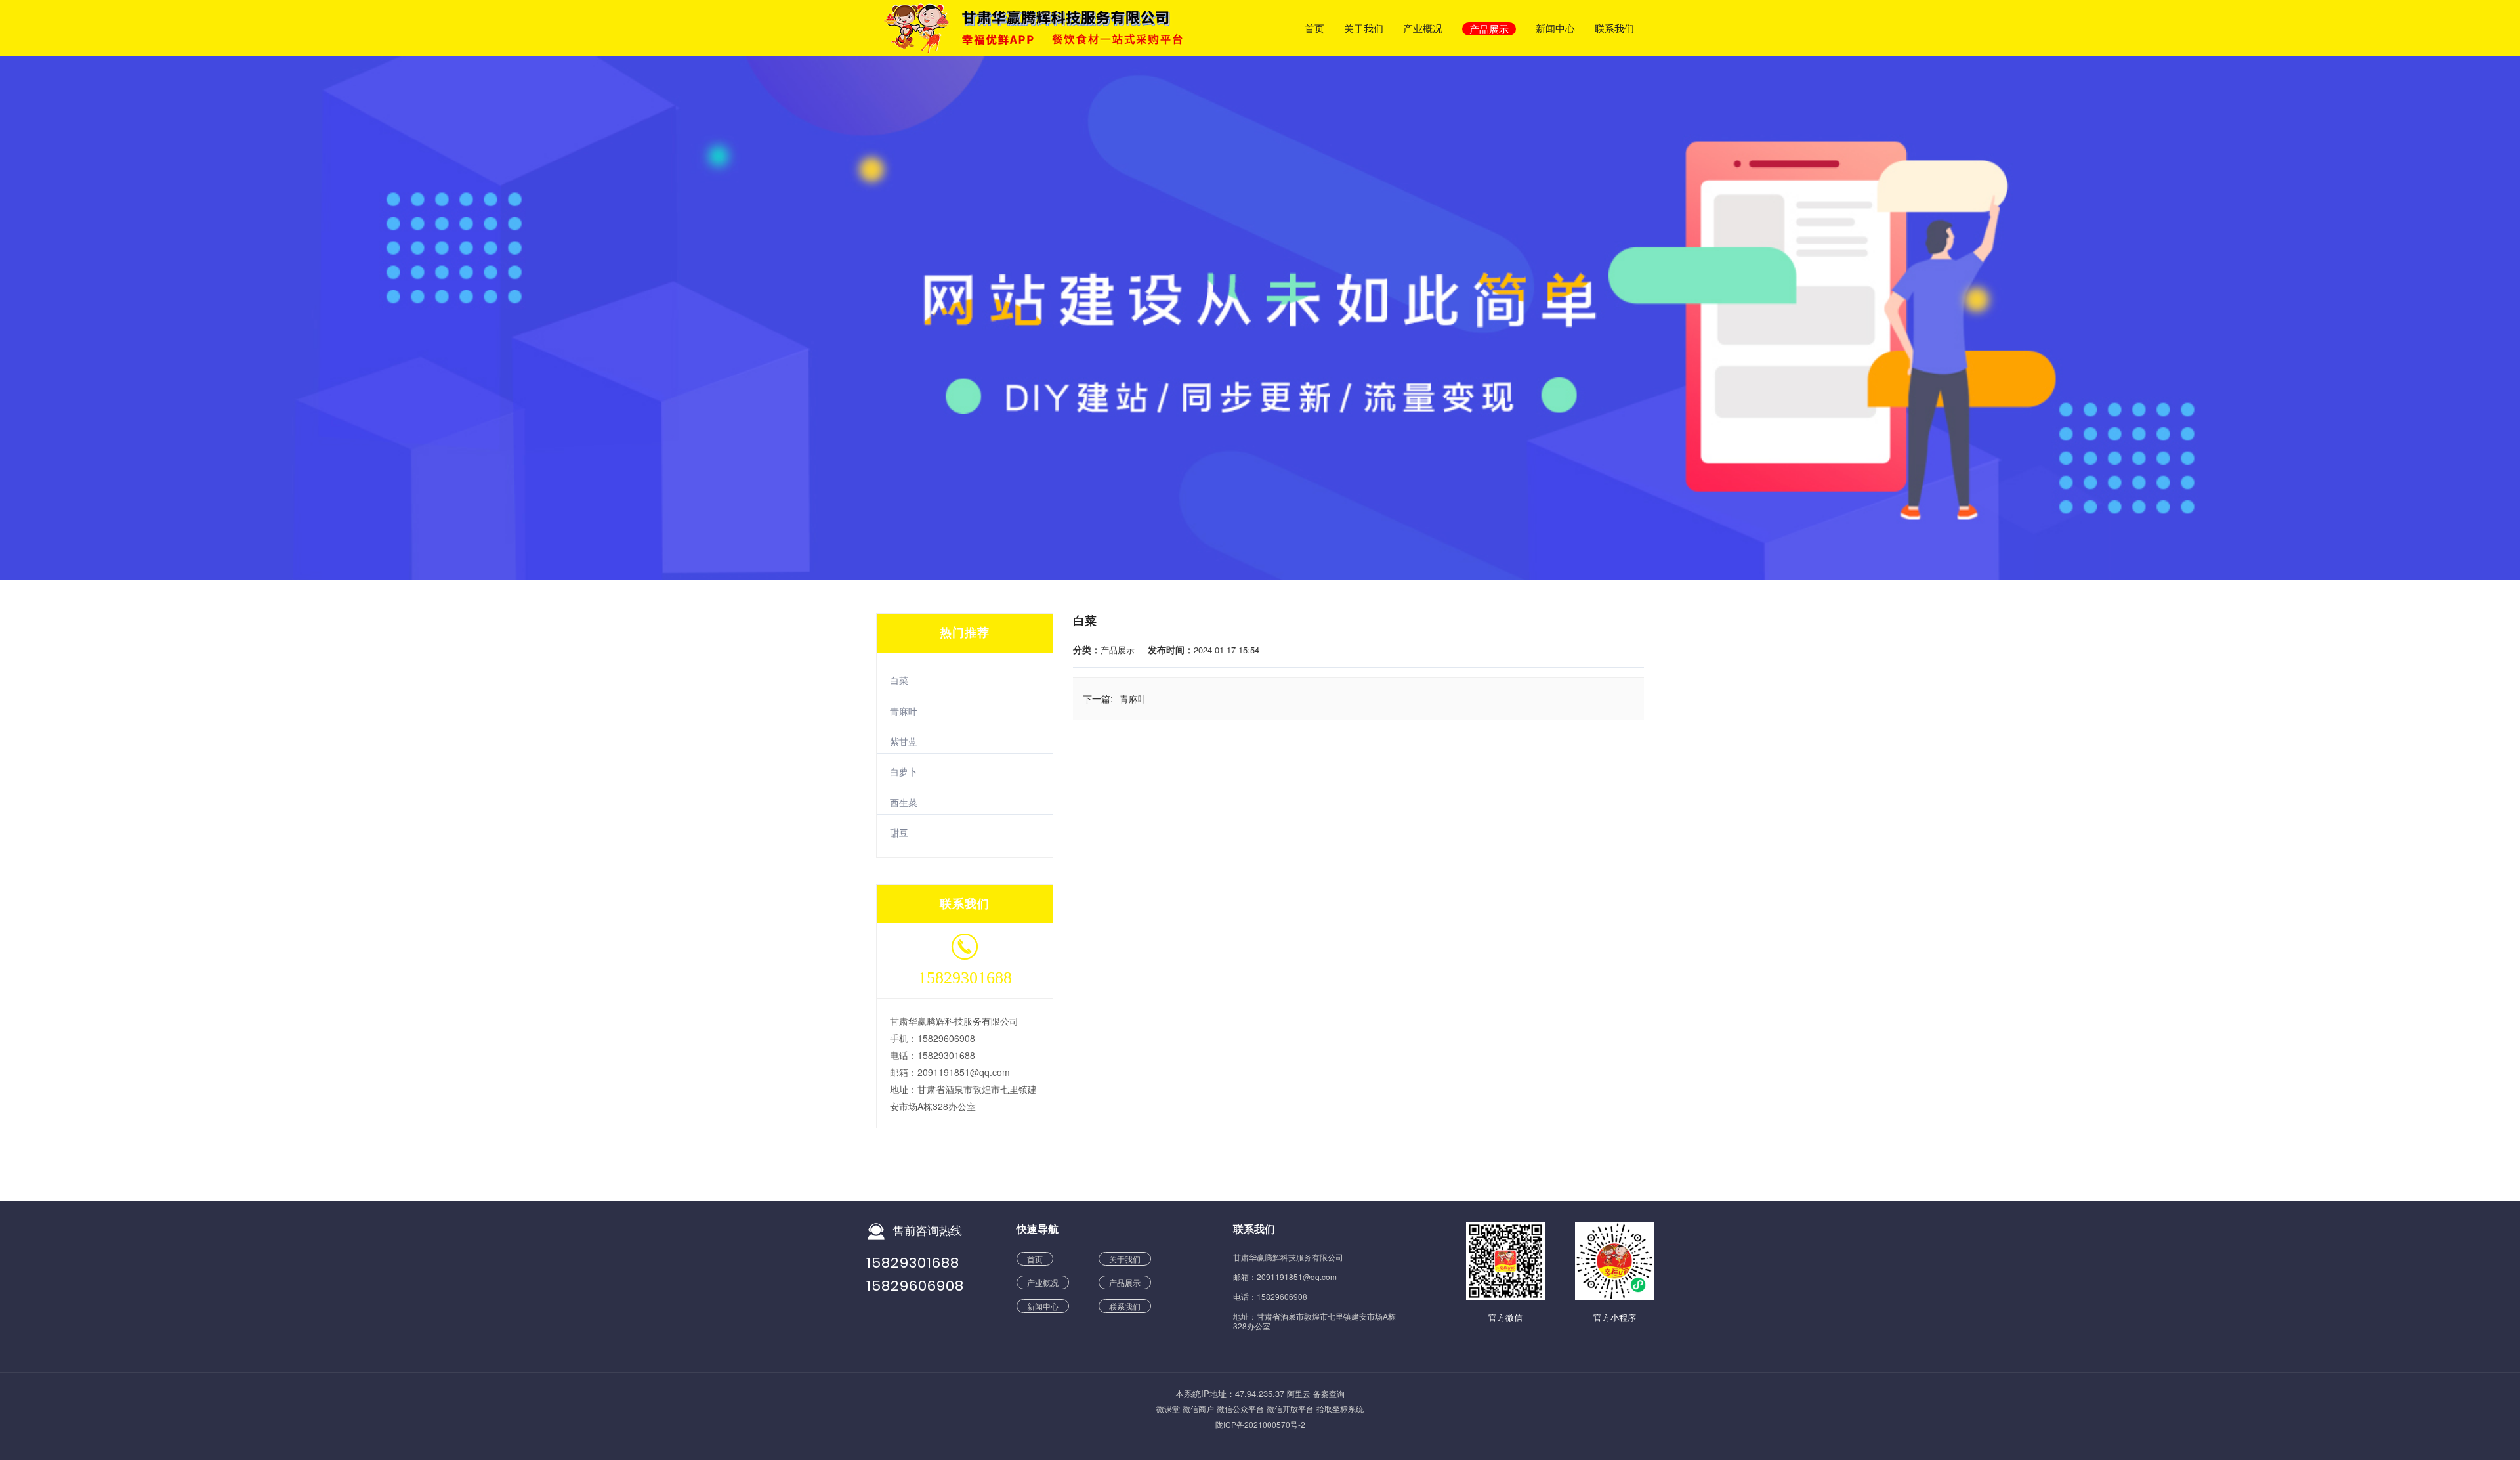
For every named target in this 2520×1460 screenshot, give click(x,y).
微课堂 (1168, 1408)
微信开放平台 (1290, 1408)
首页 (1314, 29)
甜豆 (899, 832)
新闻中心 (1555, 29)
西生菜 (904, 802)
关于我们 (1364, 29)
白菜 (899, 680)
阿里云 (1299, 1393)
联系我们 (1614, 29)
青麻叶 (904, 711)
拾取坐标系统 (1340, 1408)
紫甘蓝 (904, 741)
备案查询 (1329, 1393)
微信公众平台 (1240, 1408)
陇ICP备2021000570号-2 (1260, 1424)
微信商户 (1198, 1408)
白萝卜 (904, 771)
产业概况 (1423, 29)
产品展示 (1489, 29)
